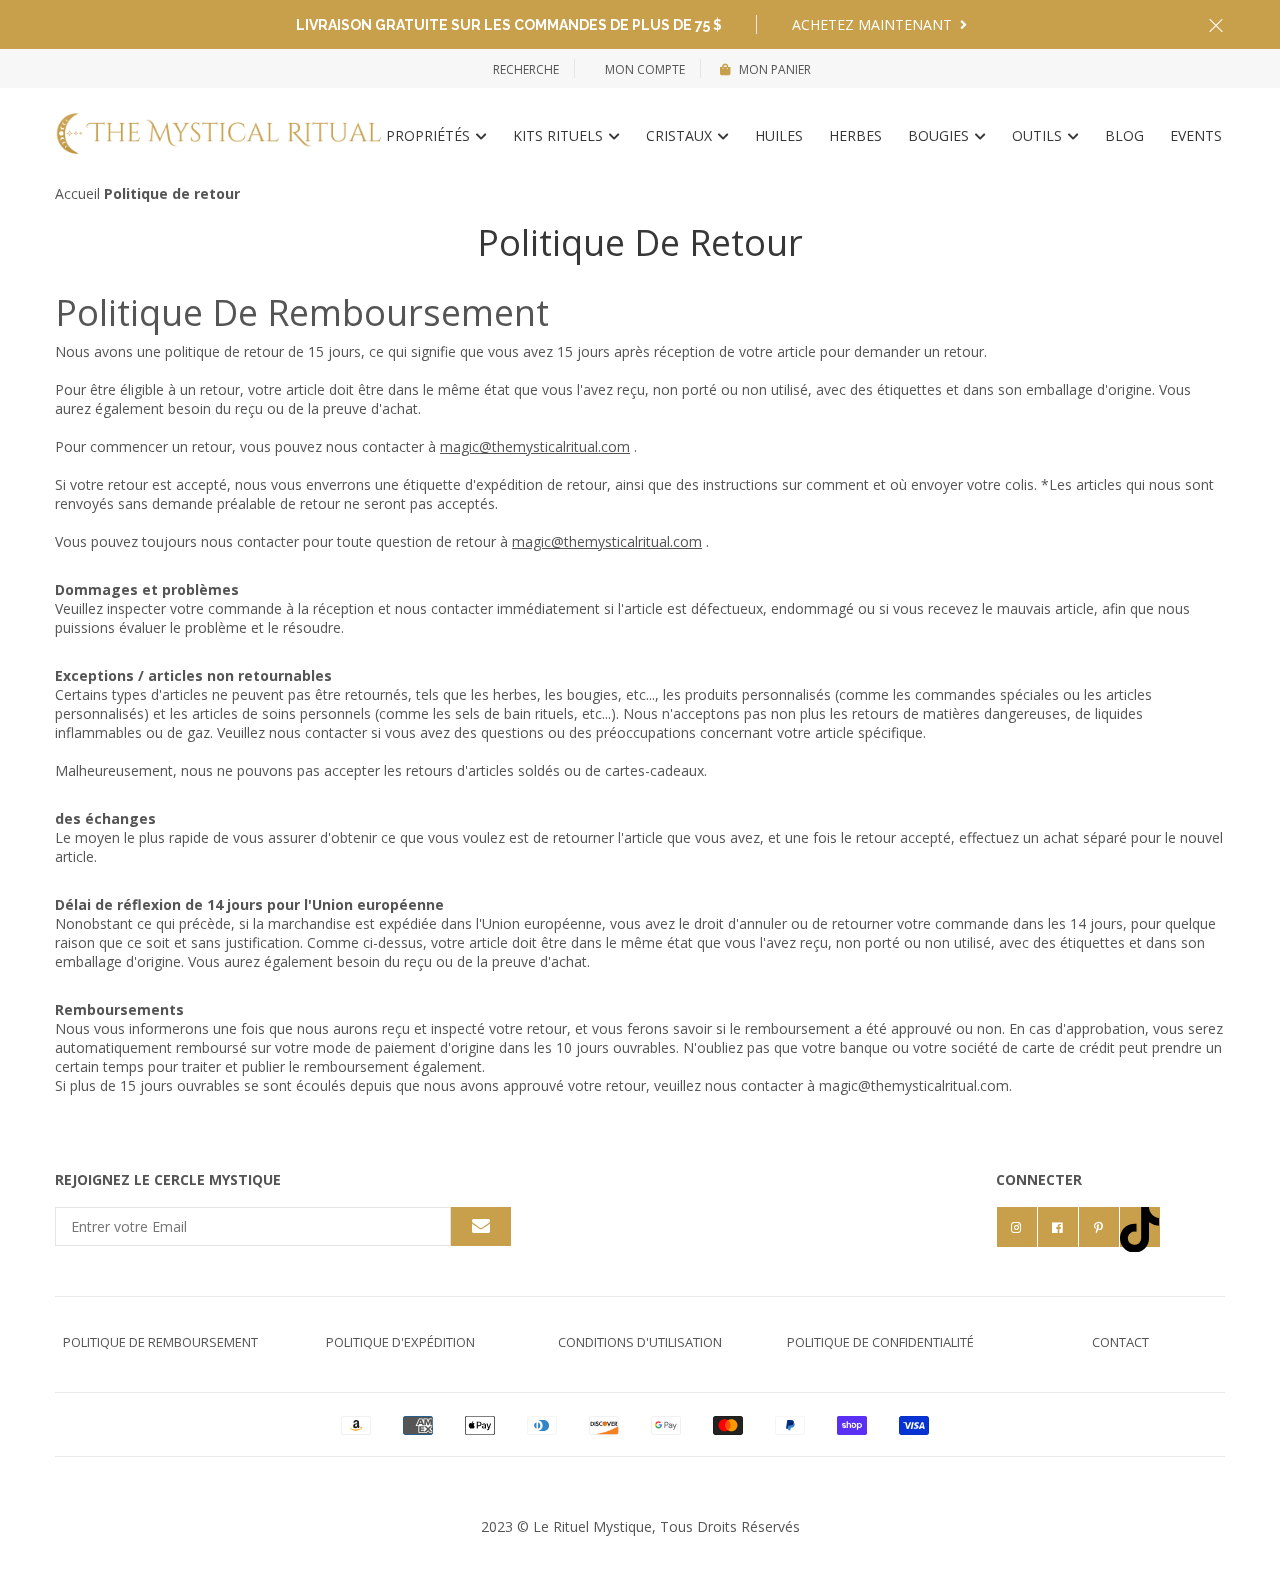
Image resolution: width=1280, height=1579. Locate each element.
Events (1196, 135)
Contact (1120, 1342)
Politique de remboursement (160, 1342)
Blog (1124, 135)
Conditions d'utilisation (640, 1342)
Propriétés (430, 135)
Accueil (77, 193)
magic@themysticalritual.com (535, 446)
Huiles (779, 135)
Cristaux (681, 135)
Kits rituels (560, 135)
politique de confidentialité (880, 1342)
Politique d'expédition (400, 1342)
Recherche (526, 69)
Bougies (940, 135)
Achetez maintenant (874, 24)
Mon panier (775, 69)
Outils (1039, 135)
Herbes (855, 135)
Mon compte (643, 69)
